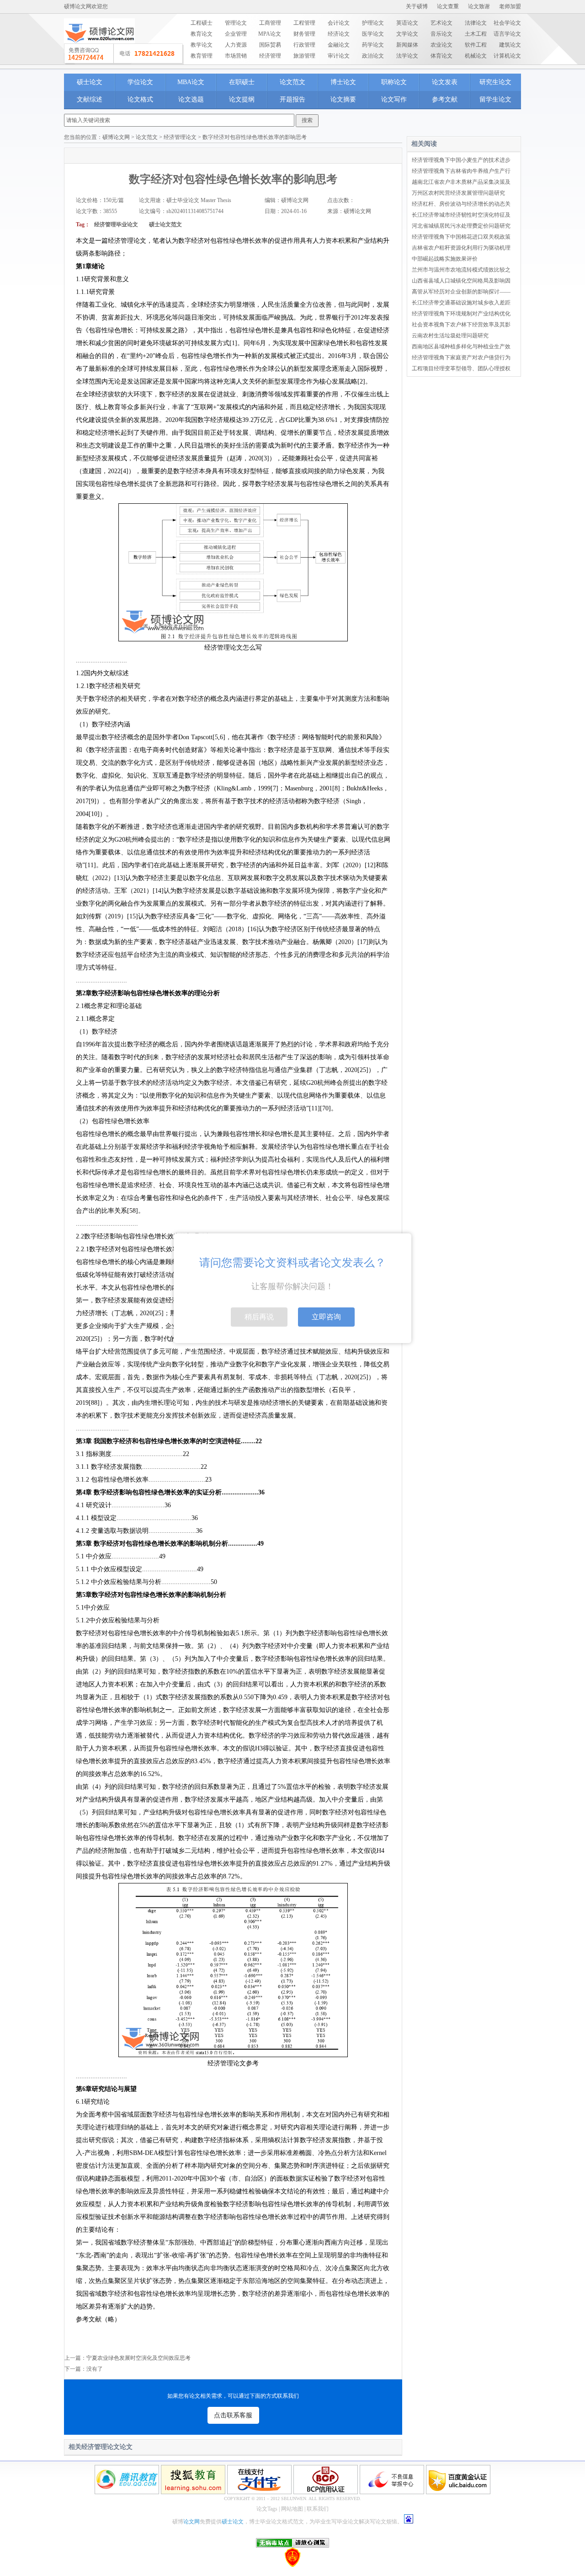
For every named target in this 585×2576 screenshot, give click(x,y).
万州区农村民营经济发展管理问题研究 (458, 193)
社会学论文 (507, 23)
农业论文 (441, 45)
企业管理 (236, 34)
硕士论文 (90, 82)
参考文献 (445, 99)
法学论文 (407, 56)
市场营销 (236, 56)
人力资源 (236, 45)
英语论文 (407, 23)
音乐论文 (441, 34)
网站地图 (292, 2509)
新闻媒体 (407, 45)
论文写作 (394, 99)
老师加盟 (510, 6)
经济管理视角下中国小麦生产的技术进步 (461, 160)
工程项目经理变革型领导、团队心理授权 (461, 368)
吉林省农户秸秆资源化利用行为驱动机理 (461, 248)
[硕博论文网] (99, 46)
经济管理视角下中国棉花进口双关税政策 (461, 237)
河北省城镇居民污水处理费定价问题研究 (461, 226)
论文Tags (267, 2509)
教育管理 (202, 56)
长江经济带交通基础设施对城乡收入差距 (461, 303)
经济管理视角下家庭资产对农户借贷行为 (461, 357)
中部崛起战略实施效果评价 (445, 259)
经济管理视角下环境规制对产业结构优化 (461, 314)
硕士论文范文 (165, 224)
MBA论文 (191, 82)
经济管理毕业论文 (116, 224)
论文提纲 (242, 99)
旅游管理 (304, 56)
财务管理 (304, 34)
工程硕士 (202, 23)
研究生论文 (495, 82)
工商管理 (270, 23)
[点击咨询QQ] (124, 54)
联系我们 (318, 2509)
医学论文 (373, 34)
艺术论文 (441, 23)
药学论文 (373, 45)
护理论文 (373, 23)
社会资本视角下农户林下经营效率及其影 (461, 325)
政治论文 (373, 56)
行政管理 (304, 45)
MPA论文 (270, 34)
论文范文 (292, 82)
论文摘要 (343, 99)
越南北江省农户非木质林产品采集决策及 (461, 182)
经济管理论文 (180, 137)
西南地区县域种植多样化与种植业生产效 (461, 347)
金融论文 (339, 45)
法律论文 (476, 23)
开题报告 (292, 99)
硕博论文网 (116, 137)
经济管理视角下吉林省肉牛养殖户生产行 (461, 171)
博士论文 (343, 82)
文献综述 (90, 99)
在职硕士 (242, 82)
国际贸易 (270, 45)
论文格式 (140, 99)
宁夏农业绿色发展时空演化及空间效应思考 (138, 2358)
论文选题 (191, 99)
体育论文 (441, 56)
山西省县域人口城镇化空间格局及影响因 (461, 281)
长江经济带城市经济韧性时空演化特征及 (461, 215)
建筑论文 (510, 45)
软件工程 (476, 45)
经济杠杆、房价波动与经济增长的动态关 (461, 204)
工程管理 (304, 23)
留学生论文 (495, 99)
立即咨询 (326, 1317)
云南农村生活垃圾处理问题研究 (450, 336)
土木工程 (476, 34)
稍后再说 (259, 1317)
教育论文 (202, 34)
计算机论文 (507, 56)
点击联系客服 (233, 2415)
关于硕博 (417, 6)
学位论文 (140, 82)
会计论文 (339, 23)
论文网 (191, 2522)
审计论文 (339, 56)
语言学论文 (507, 34)
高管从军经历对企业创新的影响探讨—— (461, 292)
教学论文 (202, 45)
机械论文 (476, 56)
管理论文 (236, 23)
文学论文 (407, 34)
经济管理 (270, 56)
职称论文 (394, 82)
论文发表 (445, 82)
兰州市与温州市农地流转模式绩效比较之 (461, 270)
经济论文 (339, 34)
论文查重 (448, 6)
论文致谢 (479, 6)
